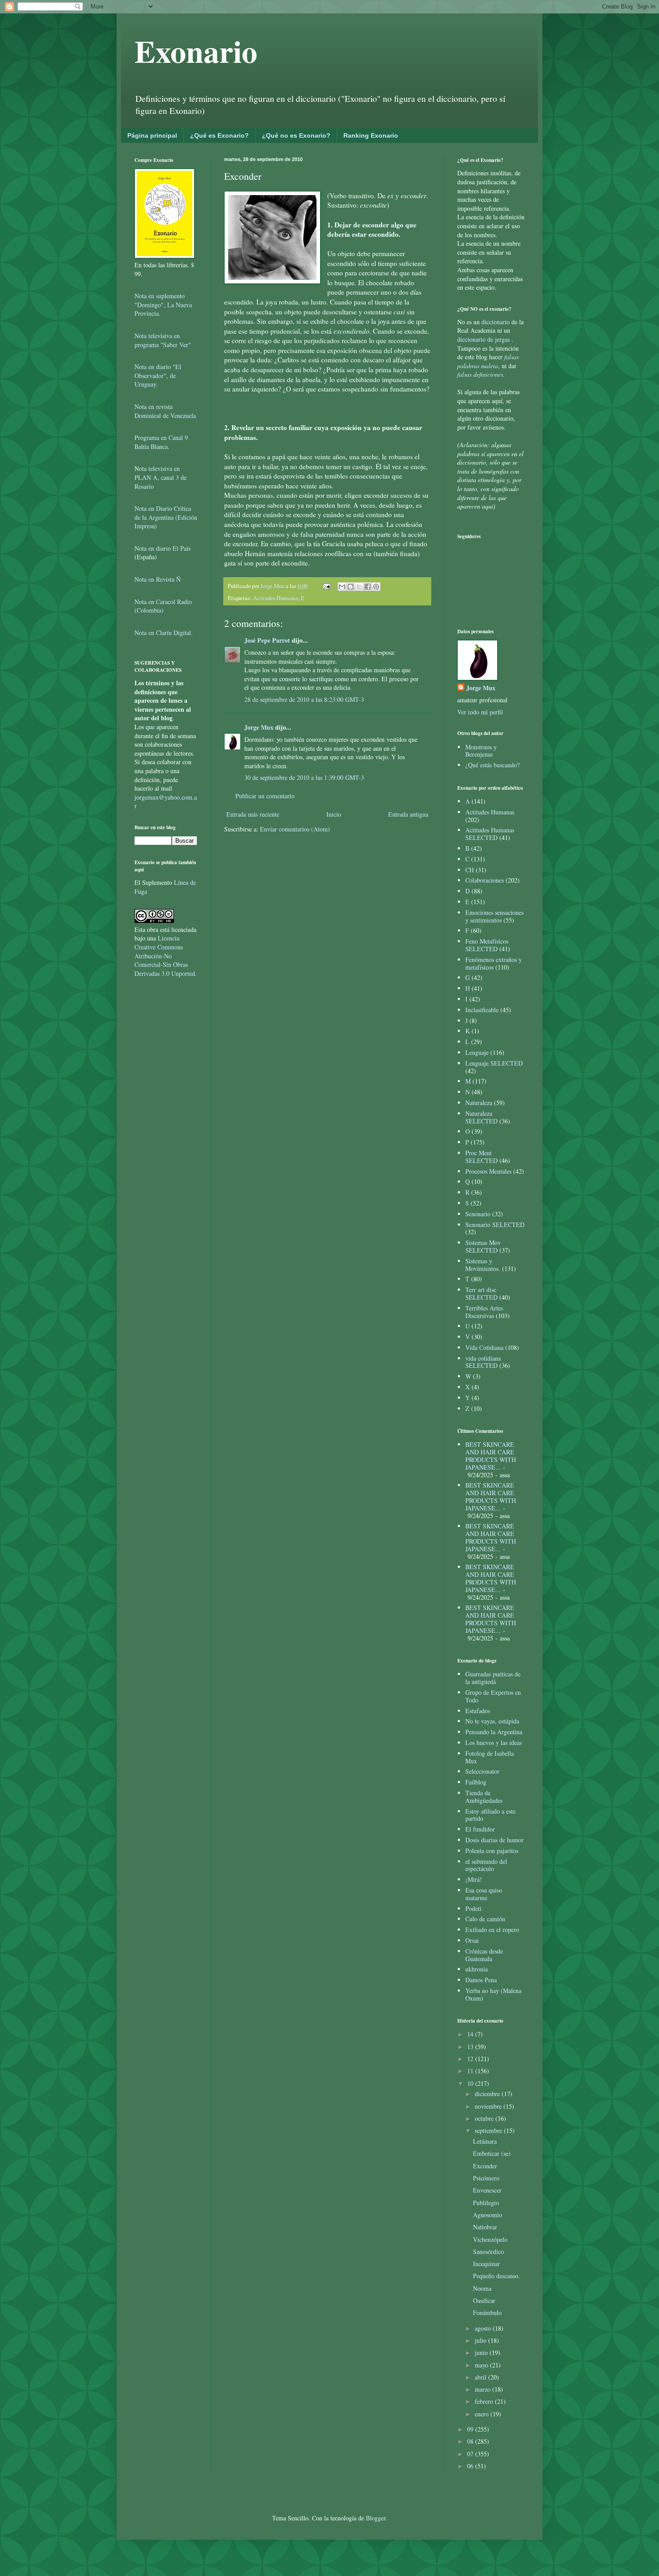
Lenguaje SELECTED (494, 1063)
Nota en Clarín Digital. (164, 633)
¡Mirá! (474, 1879)
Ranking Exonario (371, 135)
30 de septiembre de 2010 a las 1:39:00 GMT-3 (304, 777)
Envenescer (487, 2190)
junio (482, 2352)
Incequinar (486, 2264)
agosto (484, 2328)
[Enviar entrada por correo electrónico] (326, 586)
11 (471, 2071)
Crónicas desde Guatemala (484, 1955)
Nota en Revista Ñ (158, 579)
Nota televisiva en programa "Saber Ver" (163, 340)
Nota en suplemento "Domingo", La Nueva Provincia (163, 305)
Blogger (376, 2518)
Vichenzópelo (490, 2239)
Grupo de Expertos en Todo (493, 1696)
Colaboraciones (485, 880)
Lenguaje (477, 1052)
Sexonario (478, 1214)
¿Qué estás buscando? (492, 765)
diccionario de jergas (483, 339)
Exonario (196, 51)
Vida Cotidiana (484, 1347)
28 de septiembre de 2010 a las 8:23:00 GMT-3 (304, 699)
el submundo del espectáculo (486, 1865)
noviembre (489, 2106)
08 (471, 2441)
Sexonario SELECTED (495, 1225)
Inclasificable (482, 1010)
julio (481, 2340)
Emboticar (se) (492, 2153)
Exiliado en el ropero (492, 1930)
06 (471, 2466)
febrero (485, 2401)
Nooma (482, 2288)
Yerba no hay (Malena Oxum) (493, 1994)
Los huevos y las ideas (494, 1743)
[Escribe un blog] (351, 587)
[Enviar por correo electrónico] (342, 587)
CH (470, 870)
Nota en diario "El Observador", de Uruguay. (158, 375)
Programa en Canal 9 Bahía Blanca (161, 442)
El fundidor (480, 1829)
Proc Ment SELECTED (481, 1157)
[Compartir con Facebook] (368, 587)
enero (483, 2414)
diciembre (488, 2094)
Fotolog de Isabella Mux (490, 1757)
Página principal (152, 135)
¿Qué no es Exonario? (296, 135)
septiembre (489, 2130)
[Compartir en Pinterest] (376, 587)
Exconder (485, 2166)
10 (471, 2083)
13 (471, 2047)
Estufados (478, 1711)
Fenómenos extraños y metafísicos (494, 963)
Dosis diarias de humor (494, 1840)
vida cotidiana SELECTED (483, 1362)
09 (471, 2429)
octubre (485, 2118)
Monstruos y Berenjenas (481, 751)
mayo (482, 2365)
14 (471, 2034)
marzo (483, 2389)
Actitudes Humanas (275, 598)
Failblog (476, 1782)
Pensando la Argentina (494, 1732)
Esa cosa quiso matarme (484, 1894)
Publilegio (486, 2203)
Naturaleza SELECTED (481, 1117)
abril (481, 2377)
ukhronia (477, 1969)
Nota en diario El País (163, 548)
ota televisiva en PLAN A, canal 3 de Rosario (160, 477)
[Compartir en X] (359, 587)
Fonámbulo (487, 2313)
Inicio (334, 814)
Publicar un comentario (265, 796)
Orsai (472, 1940)
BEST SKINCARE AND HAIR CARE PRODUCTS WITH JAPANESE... (491, 1456)
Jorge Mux (259, 727)
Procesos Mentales (488, 1171)
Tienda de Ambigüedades (484, 1797)
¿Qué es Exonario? (219, 135)
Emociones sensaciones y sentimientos (494, 916)
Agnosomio (488, 2215)
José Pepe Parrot (267, 640)
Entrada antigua (408, 814)
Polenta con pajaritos (492, 1851)
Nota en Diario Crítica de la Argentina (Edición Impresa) (166, 517)
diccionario (496, 322)
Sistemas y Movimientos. (483, 1265)
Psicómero (486, 2178)
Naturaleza (479, 1103)
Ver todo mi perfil (480, 712)
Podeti (473, 1908)
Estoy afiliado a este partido (490, 1815)
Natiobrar (485, 2227)
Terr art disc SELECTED (481, 1293)
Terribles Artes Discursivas (484, 1312)
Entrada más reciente (253, 814)
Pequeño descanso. (496, 2276)
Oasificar (484, 2300)
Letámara (485, 2141)
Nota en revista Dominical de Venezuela (165, 411)
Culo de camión (485, 1919)
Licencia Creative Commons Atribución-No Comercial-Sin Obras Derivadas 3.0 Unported (165, 955)
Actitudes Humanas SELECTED (490, 834)
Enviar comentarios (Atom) (295, 829)
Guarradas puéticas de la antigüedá (493, 1678)
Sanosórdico (488, 2252)
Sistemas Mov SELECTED (483, 1246)
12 (471, 2059)
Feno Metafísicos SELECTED (487, 945)
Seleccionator (482, 1771)
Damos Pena (481, 1980)
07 (471, 2454)
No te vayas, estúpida (492, 1721)
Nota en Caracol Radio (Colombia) (163, 606)
